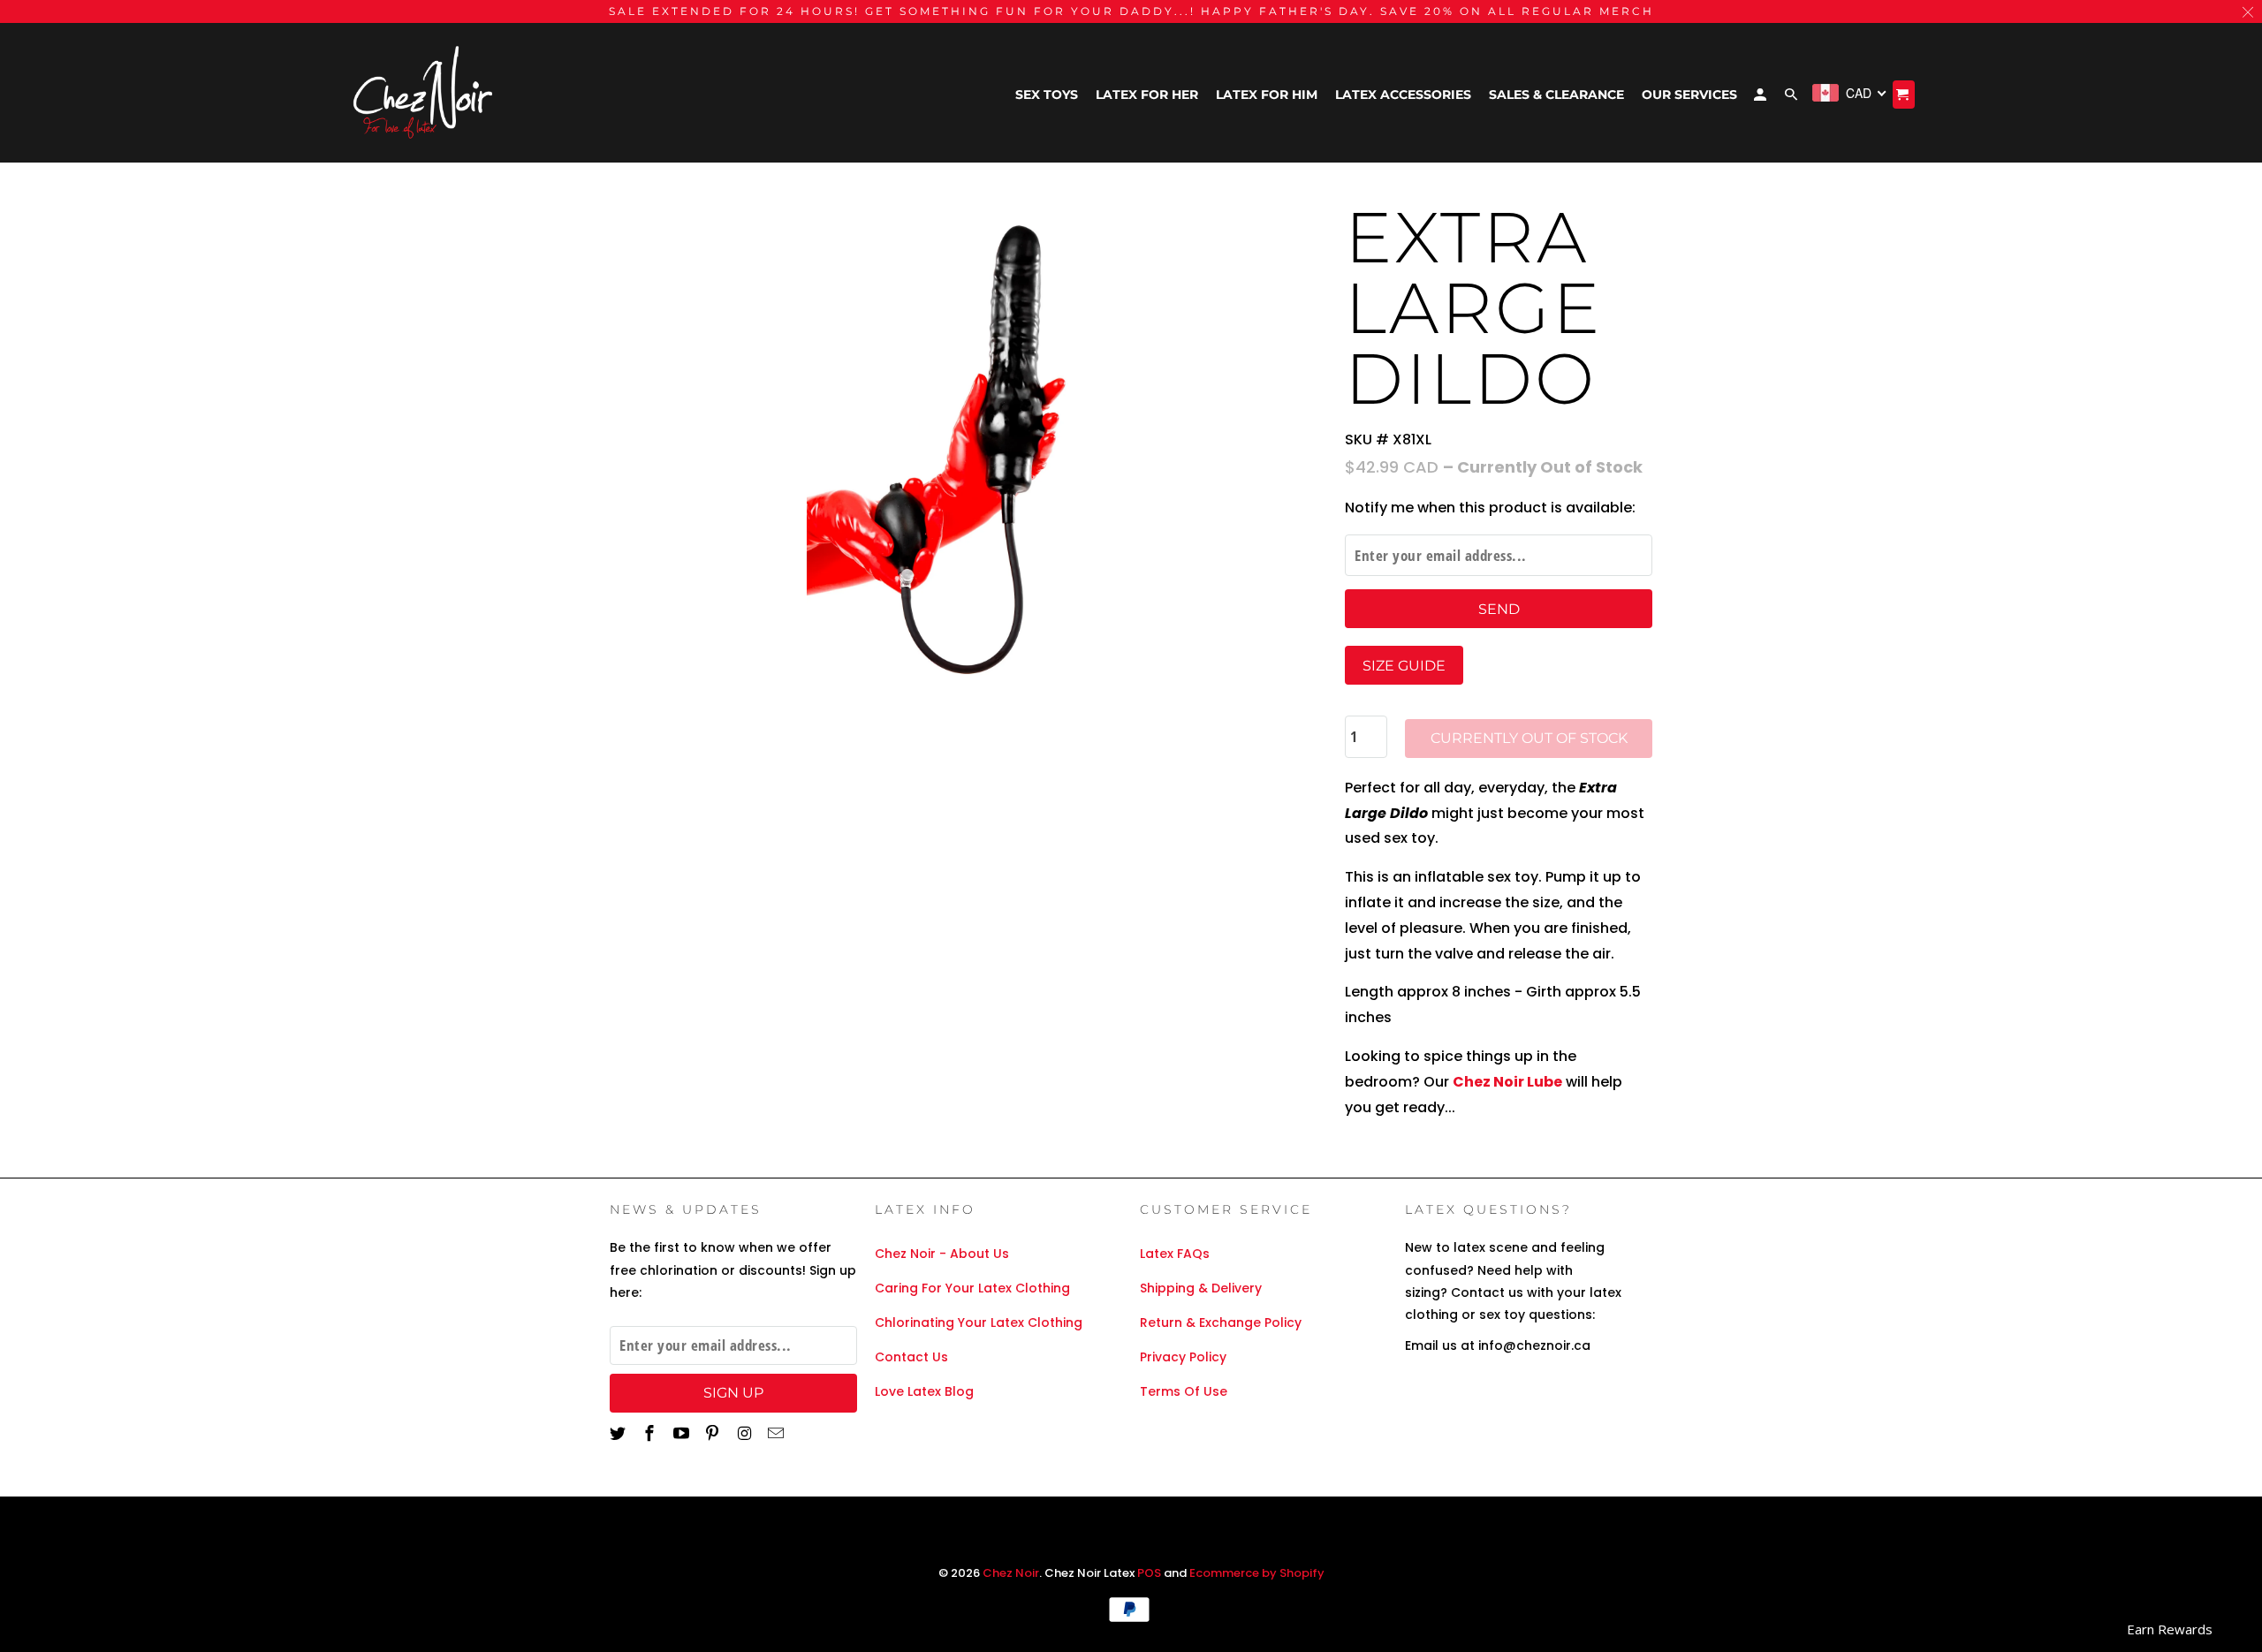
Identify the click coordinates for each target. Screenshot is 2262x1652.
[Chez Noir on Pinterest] (714, 1433)
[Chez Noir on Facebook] (651, 1433)
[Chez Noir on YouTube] (683, 1433)
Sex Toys (1047, 95)
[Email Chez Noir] (778, 1433)
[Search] (1792, 98)
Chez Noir (1011, 1573)
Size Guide (1404, 666)
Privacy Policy (1183, 1357)
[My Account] (1761, 98)
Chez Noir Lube (1507, 1082)
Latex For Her (1147, 95)
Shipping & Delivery (1201, 1288)
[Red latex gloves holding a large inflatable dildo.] (968, 442)
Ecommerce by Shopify (1257, 1573)
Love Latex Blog (924, 1391)
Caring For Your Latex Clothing (972, 1288)
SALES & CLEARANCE (1556, 95)
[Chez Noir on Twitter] (619, 1433)
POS (1149, 1573)
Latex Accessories (1403, 95)
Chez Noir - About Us (942, 1254)
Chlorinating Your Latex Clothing (979, 1322)
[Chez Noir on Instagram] (746, 1433)
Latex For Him (1267, 95)
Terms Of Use (1184, 1391)
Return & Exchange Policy (1221, 1322)
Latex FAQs (1175, 1254)
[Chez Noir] (424, 93)
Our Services (1689, 95)
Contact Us (911, 1357)
